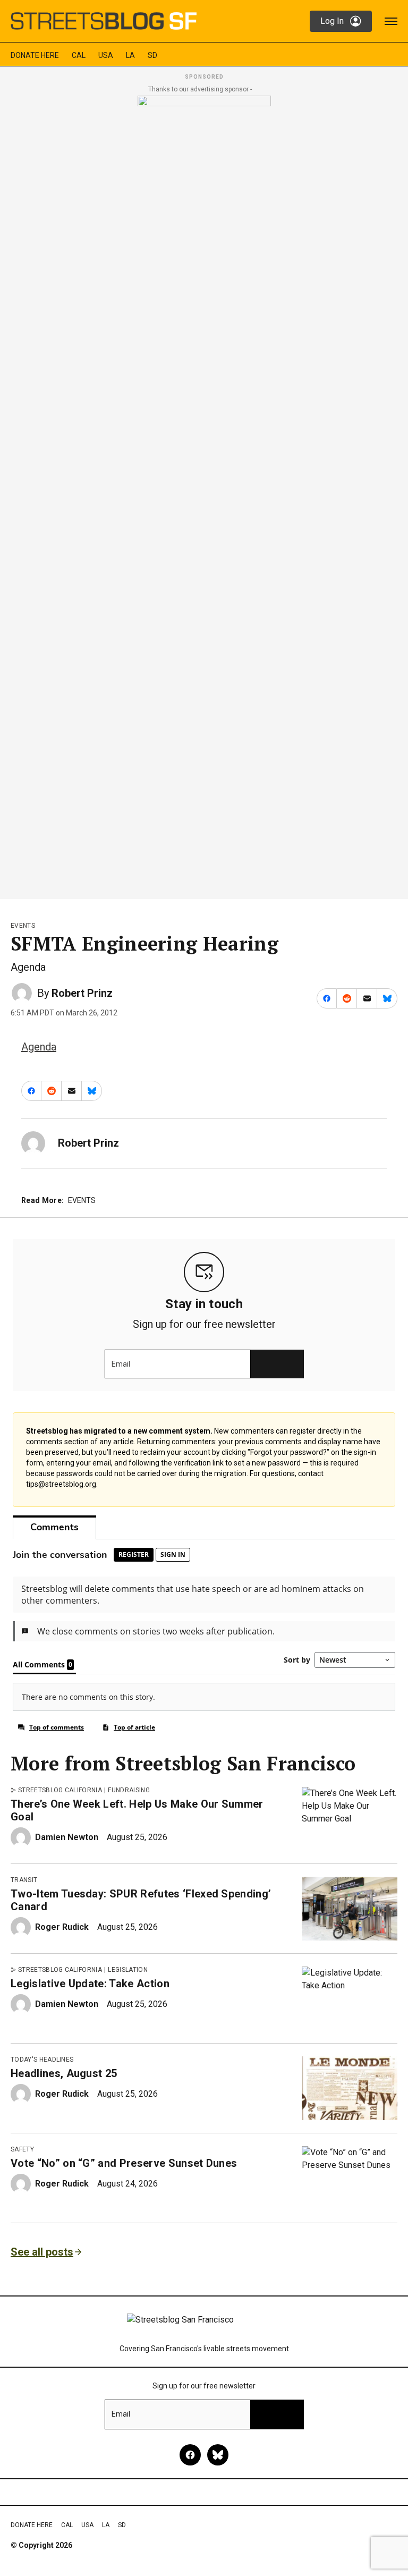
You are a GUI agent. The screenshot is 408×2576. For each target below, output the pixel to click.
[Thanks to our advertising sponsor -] (204, 494)
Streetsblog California (60, 1790)
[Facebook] (190, 2455)
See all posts (42, 2252)
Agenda (39, 1047)
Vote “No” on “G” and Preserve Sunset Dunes (124, 2163)
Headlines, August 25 (64, 2073)
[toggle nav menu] (391, 21)
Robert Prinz (82, 993)
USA (106, 55)
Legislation (128, 1970)
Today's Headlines (42, 2060)
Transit (24, 1880)
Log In (332, 21)
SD (152, 55)
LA (130, 55)
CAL (79, 55)
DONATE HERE (35, 55)
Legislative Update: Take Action (90, 1984)
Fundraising (129, 1790)
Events (23, 926)
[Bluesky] (218, 2455)
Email (121, 1364)
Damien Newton (67, 1837)
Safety (22, 2149)
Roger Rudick (62, 1927)
